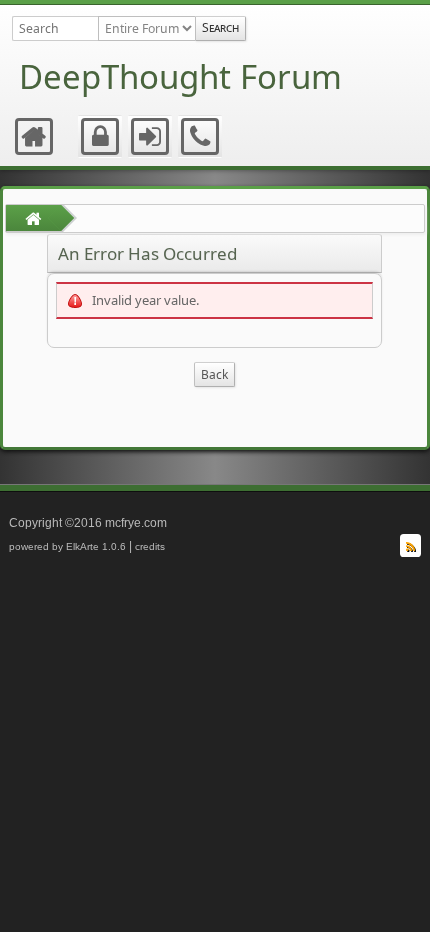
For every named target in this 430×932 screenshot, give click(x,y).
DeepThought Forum (180, 76)
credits (150, 546)
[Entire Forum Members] (146, 28)
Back (214, 374)
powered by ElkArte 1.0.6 (67, 546)
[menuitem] (35, 137)
